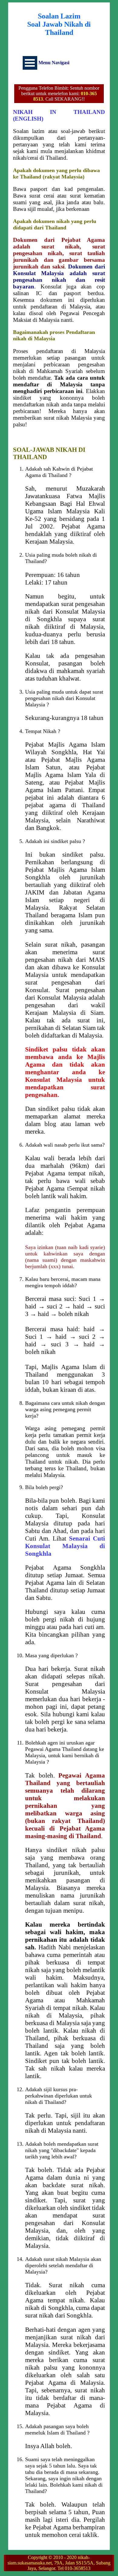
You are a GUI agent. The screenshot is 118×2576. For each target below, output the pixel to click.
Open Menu (30, 63)
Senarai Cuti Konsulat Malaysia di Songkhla (65, 1546)
